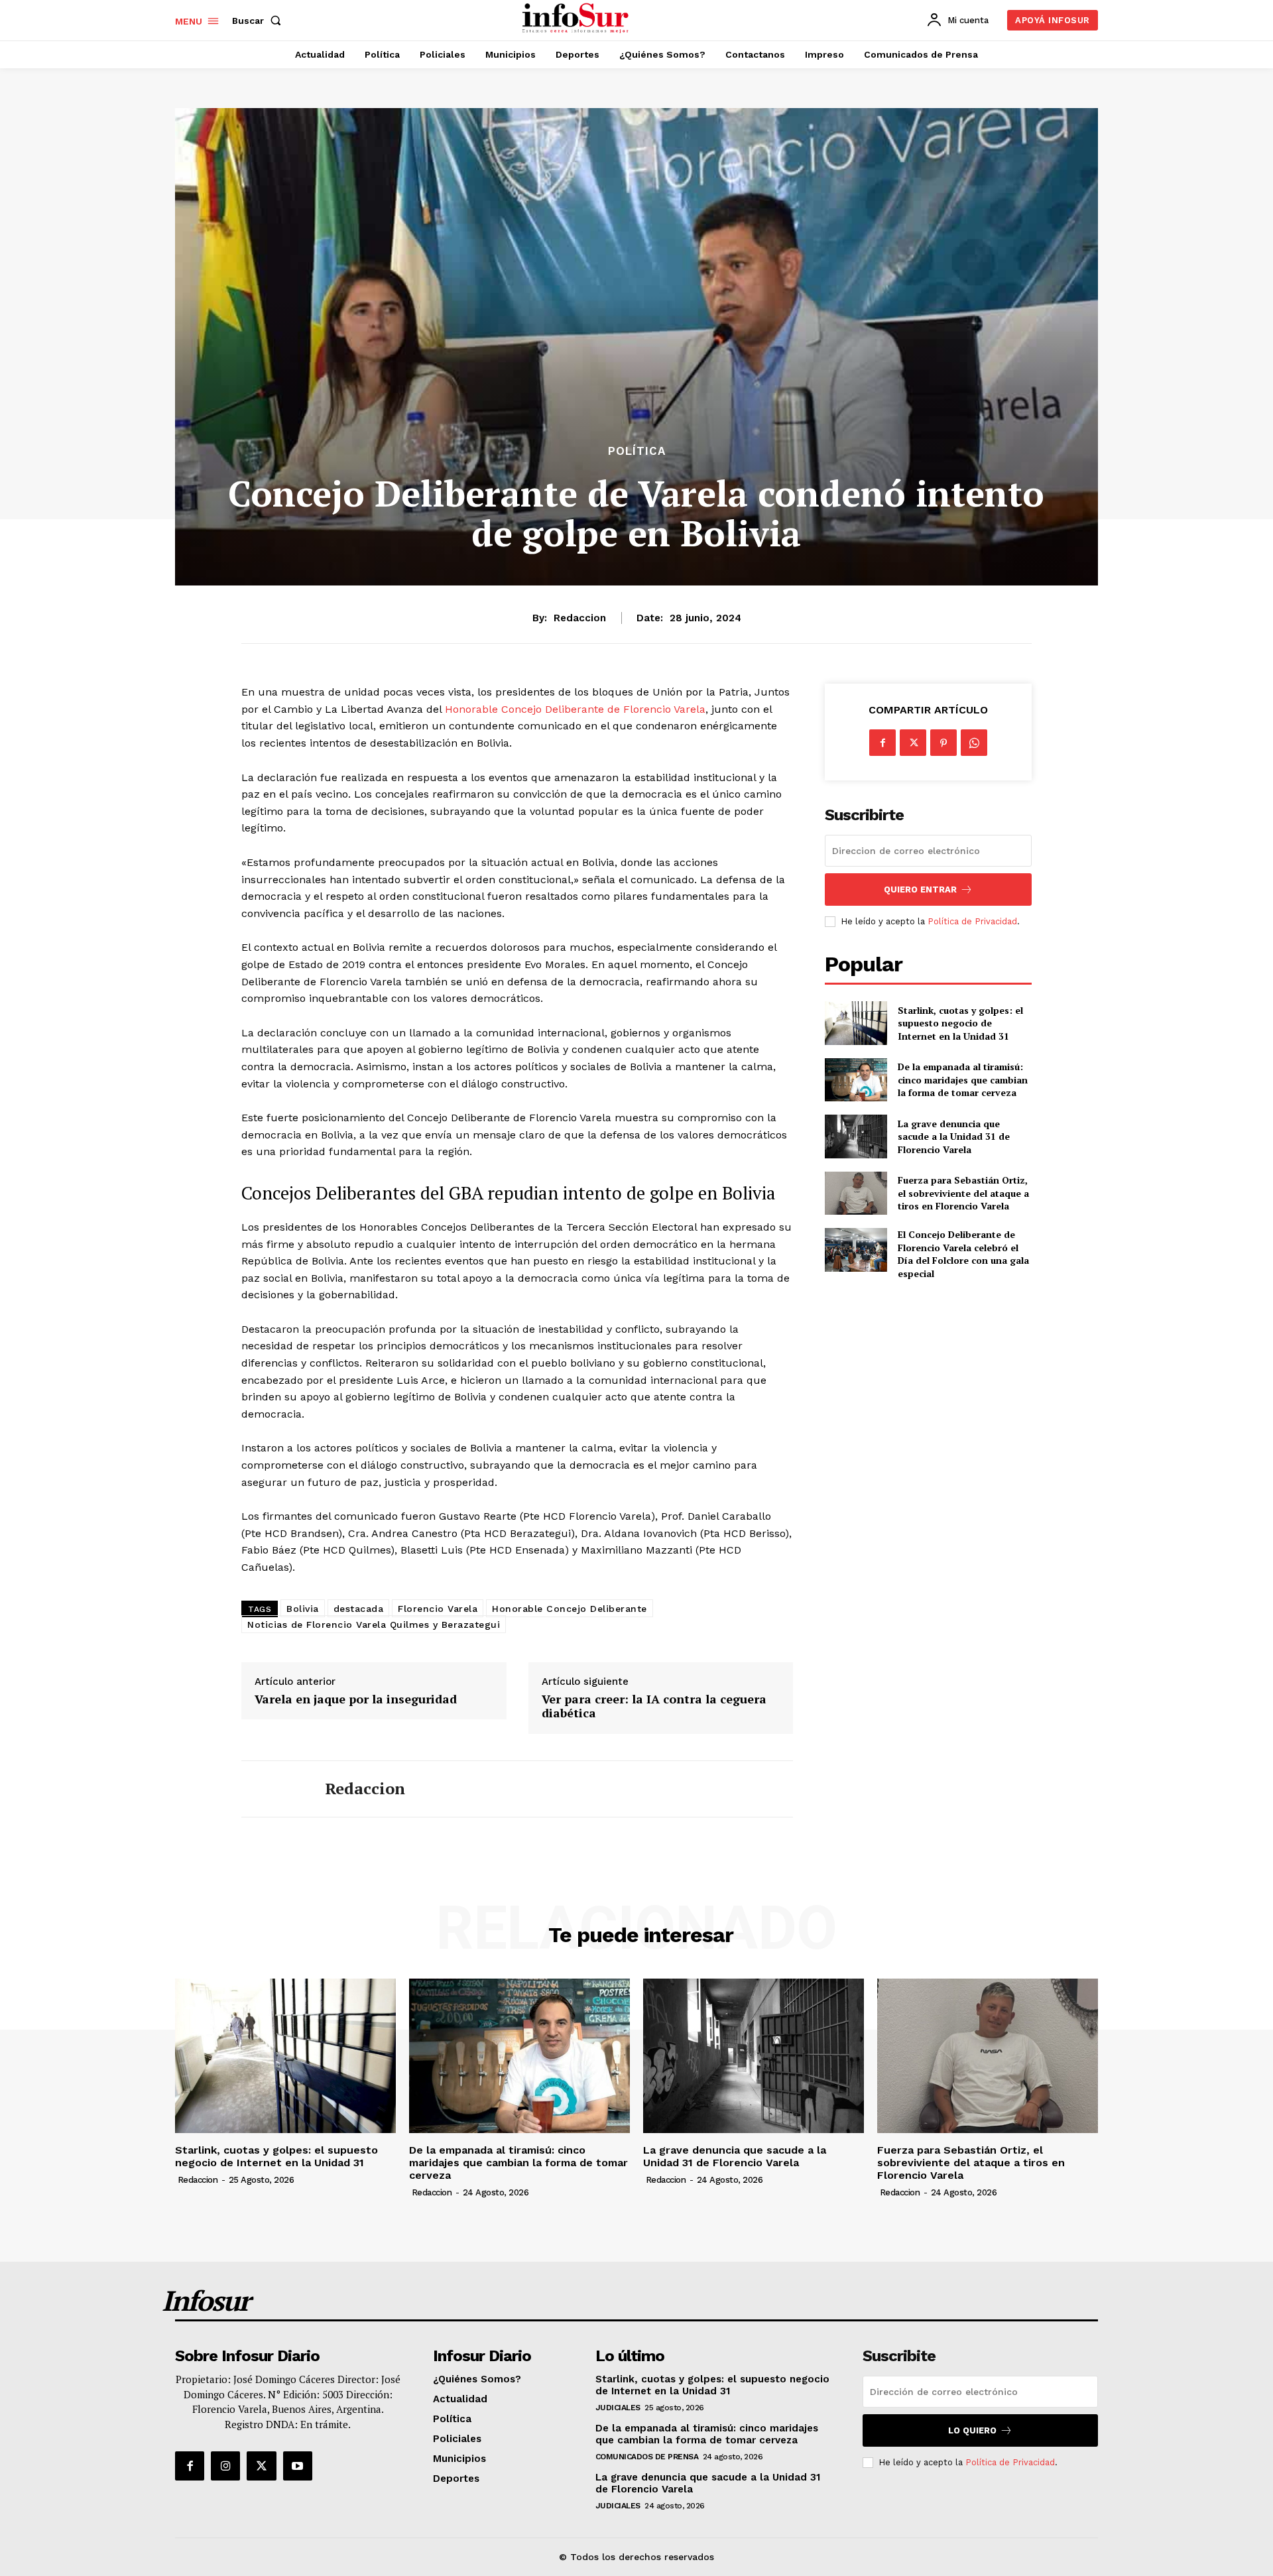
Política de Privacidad (972, 921)
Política (637, 451)
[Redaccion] (273, 1789)
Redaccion (580, 618)
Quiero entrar (920, 889)
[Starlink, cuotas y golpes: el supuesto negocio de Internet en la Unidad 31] (856, 1023)
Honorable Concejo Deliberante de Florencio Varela (575, 709)
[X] (913, 743)
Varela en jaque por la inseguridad (356, 1699)
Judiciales (618, 2408)
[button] (259, 21)
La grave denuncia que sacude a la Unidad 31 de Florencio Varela (954, 1136)
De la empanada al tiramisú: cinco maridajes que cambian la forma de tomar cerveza (963, 1079)
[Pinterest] (943, 743)
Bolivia (303, 1609)
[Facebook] (882, 743)
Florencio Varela (438, 1609)
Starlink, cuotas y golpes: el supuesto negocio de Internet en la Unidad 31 (960, 1023)
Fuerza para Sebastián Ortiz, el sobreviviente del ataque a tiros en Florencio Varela (963, 1193)
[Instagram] (225, 2466)
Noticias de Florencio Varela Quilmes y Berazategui (374, 1625)
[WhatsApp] (974, 743)
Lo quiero (972, 2430)
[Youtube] (298, 2466)
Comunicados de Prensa (647, 2457)
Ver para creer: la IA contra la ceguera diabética (654, 1706)
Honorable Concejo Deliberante (570, 1609)
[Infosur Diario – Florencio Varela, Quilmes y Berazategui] (577, 19)
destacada (359, 1609)
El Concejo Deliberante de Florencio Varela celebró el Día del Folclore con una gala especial (963, 1254)
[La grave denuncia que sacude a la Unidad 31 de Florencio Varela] (856, 1136)
